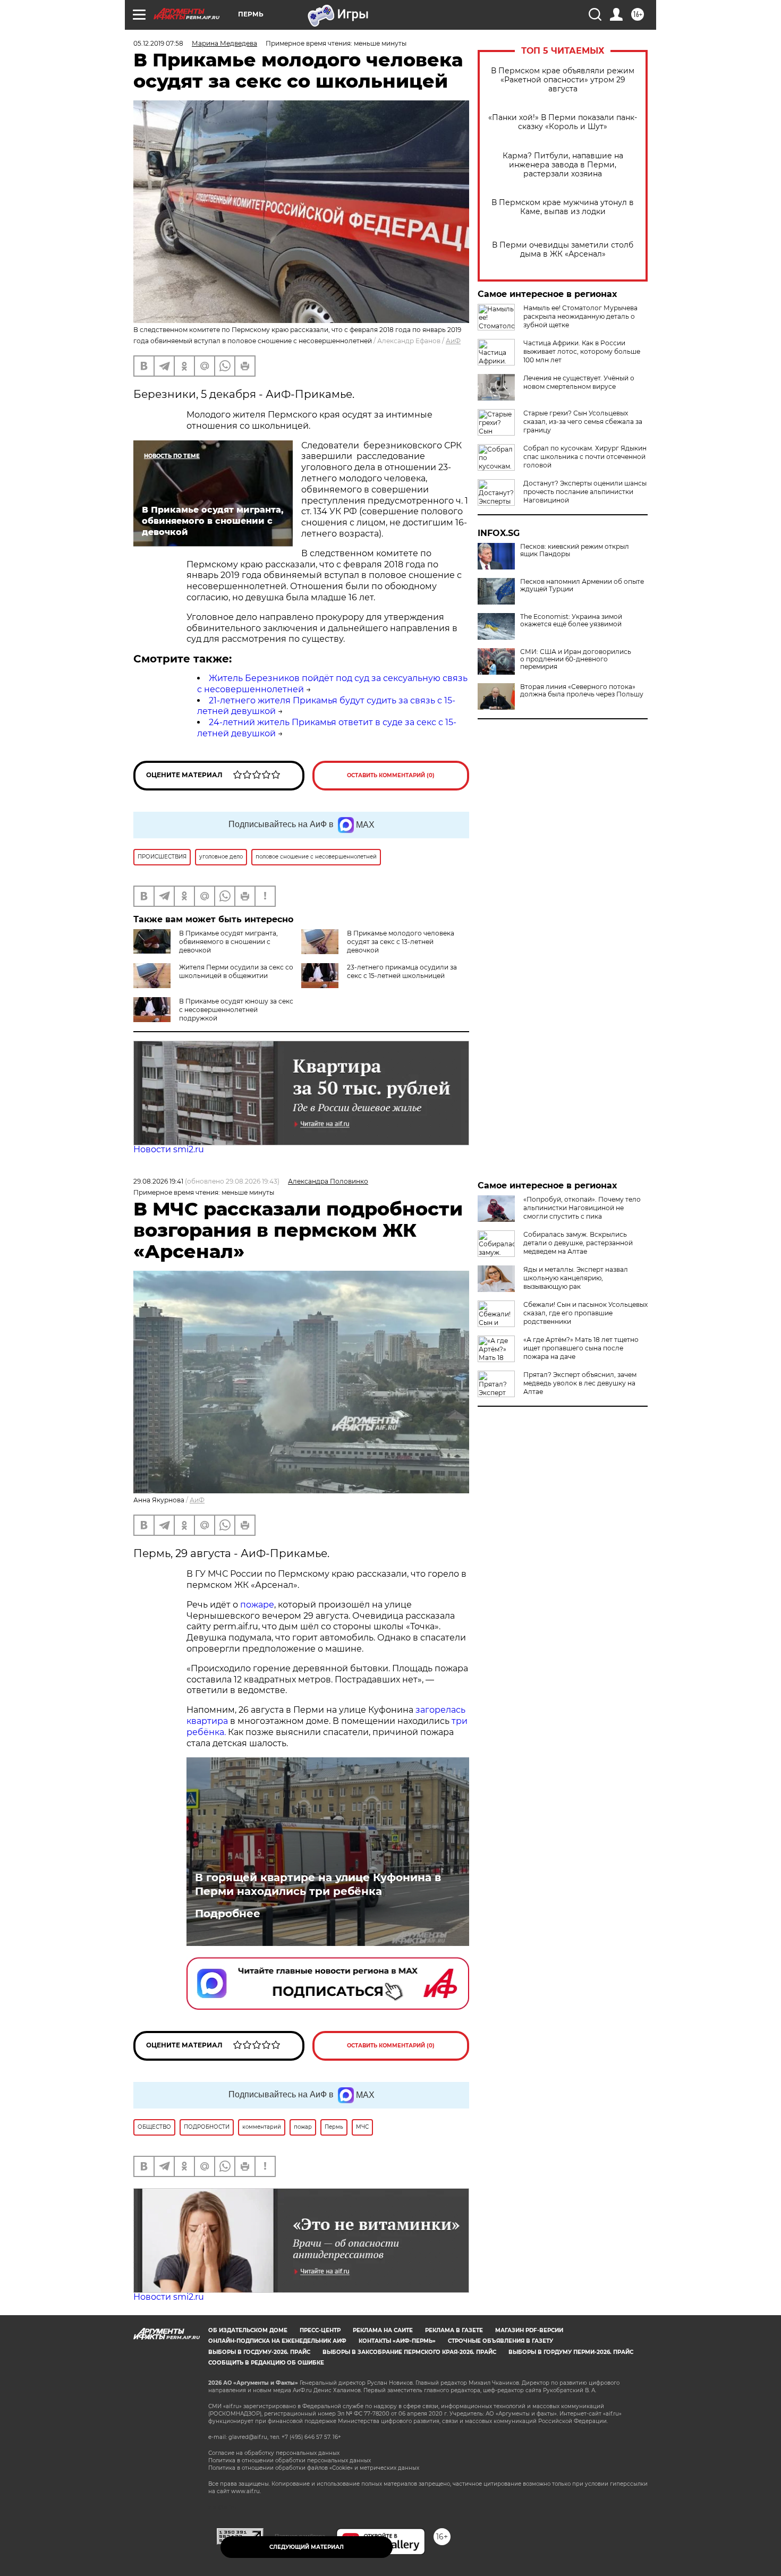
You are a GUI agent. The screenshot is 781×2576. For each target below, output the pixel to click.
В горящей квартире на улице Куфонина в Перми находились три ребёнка (318, 1884)
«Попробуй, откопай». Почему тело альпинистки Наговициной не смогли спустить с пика (582, 1208)
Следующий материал (307, 2547)
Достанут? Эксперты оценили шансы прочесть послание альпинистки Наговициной (585, 492)
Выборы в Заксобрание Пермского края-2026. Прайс (409, 2352)
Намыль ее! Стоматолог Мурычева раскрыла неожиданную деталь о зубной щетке (580, 316)
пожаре (257, 1605)
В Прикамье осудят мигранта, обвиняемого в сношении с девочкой (228, 942)
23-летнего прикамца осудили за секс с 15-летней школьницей (402, 971)
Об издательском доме (248, 2330)
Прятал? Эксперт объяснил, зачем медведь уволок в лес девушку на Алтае (580, 1383)
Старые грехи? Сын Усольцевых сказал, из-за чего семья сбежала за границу (583, 422)
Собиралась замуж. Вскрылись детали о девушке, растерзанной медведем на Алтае (578, 1243)
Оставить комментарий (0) (391, 775)
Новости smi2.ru (169, 1149)
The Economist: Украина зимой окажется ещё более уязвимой (571, 620)
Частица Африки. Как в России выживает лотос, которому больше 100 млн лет (582, 351)
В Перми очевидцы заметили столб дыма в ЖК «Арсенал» (563, 250)
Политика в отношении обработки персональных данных (290, 2460)
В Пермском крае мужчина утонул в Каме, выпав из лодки (563, 207)
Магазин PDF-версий (529, 2330)
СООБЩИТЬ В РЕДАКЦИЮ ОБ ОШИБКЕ (266, 2363)
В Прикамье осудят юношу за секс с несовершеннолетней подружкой (236, 1010)
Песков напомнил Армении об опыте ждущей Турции (582, 585)
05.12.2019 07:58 (158, 43)
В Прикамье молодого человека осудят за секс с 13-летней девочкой (401, 942)
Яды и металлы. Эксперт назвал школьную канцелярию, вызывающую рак (576, 1278)
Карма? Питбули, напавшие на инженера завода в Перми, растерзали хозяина (563, 165)
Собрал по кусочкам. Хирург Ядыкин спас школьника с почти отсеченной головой (585, 457)
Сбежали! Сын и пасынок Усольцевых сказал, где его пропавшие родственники (585, 1313)
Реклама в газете (454, 2330)
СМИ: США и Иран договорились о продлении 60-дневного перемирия (576, 659)
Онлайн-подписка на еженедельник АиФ (277, 2341)
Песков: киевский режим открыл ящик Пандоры (575, 550)
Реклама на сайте (383, 2330)
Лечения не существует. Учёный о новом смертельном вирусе (579, 382)
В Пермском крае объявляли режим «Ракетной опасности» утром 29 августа (563, 80)
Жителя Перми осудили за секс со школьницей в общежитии (236, 971)
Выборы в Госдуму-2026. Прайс (259, 2352)
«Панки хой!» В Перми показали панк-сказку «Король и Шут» (563, 122)
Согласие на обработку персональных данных (274, 2453)
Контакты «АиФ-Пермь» (397, 2341)
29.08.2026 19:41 (158, 1181)
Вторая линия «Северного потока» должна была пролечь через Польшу (582, 691)
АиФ (453, 341)
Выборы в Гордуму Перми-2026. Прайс (571, 2352)
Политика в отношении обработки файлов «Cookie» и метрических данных (314, 2468)
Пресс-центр (320, 2330)
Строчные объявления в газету (500, 2341)
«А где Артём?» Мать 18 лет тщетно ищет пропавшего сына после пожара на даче (581, 1348)
